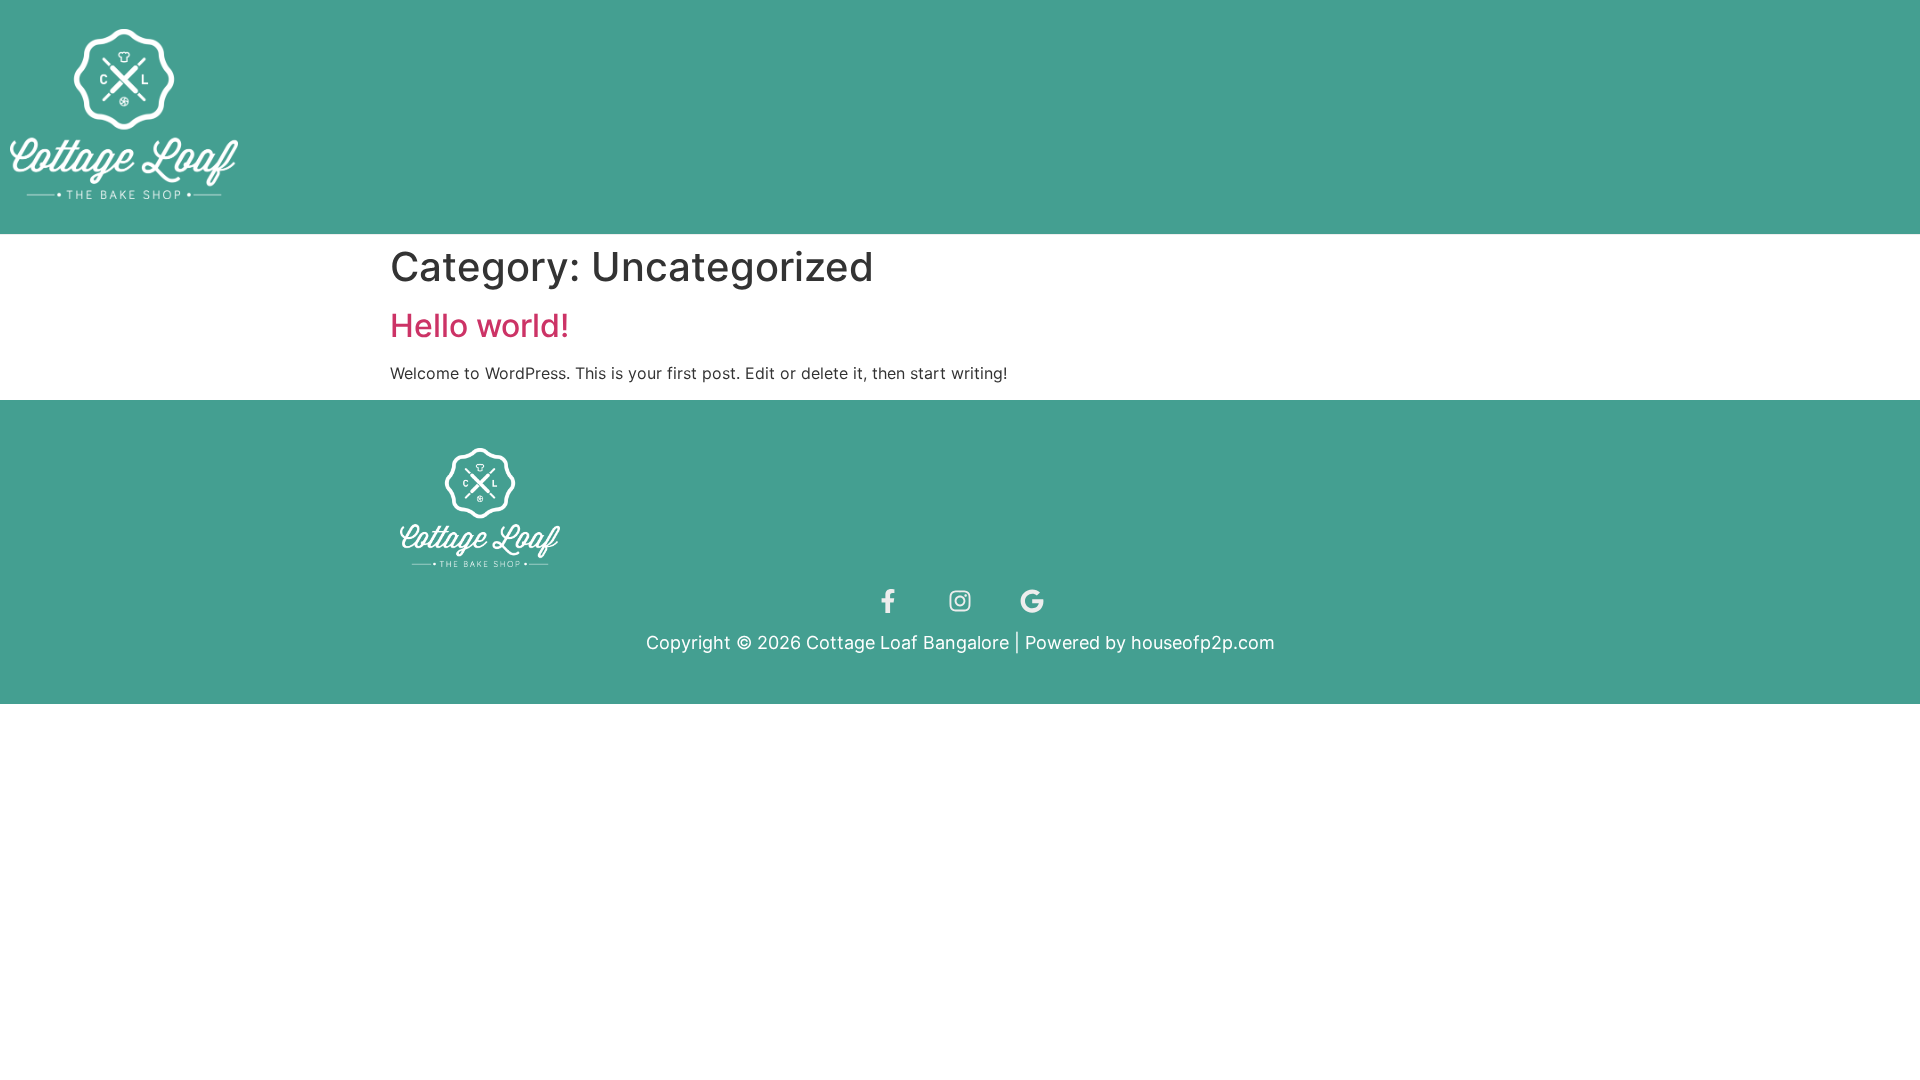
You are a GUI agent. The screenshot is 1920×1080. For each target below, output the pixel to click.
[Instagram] (960, 601)
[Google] (1032, 601)
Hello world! (479, 325)
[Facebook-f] (888, 601)
